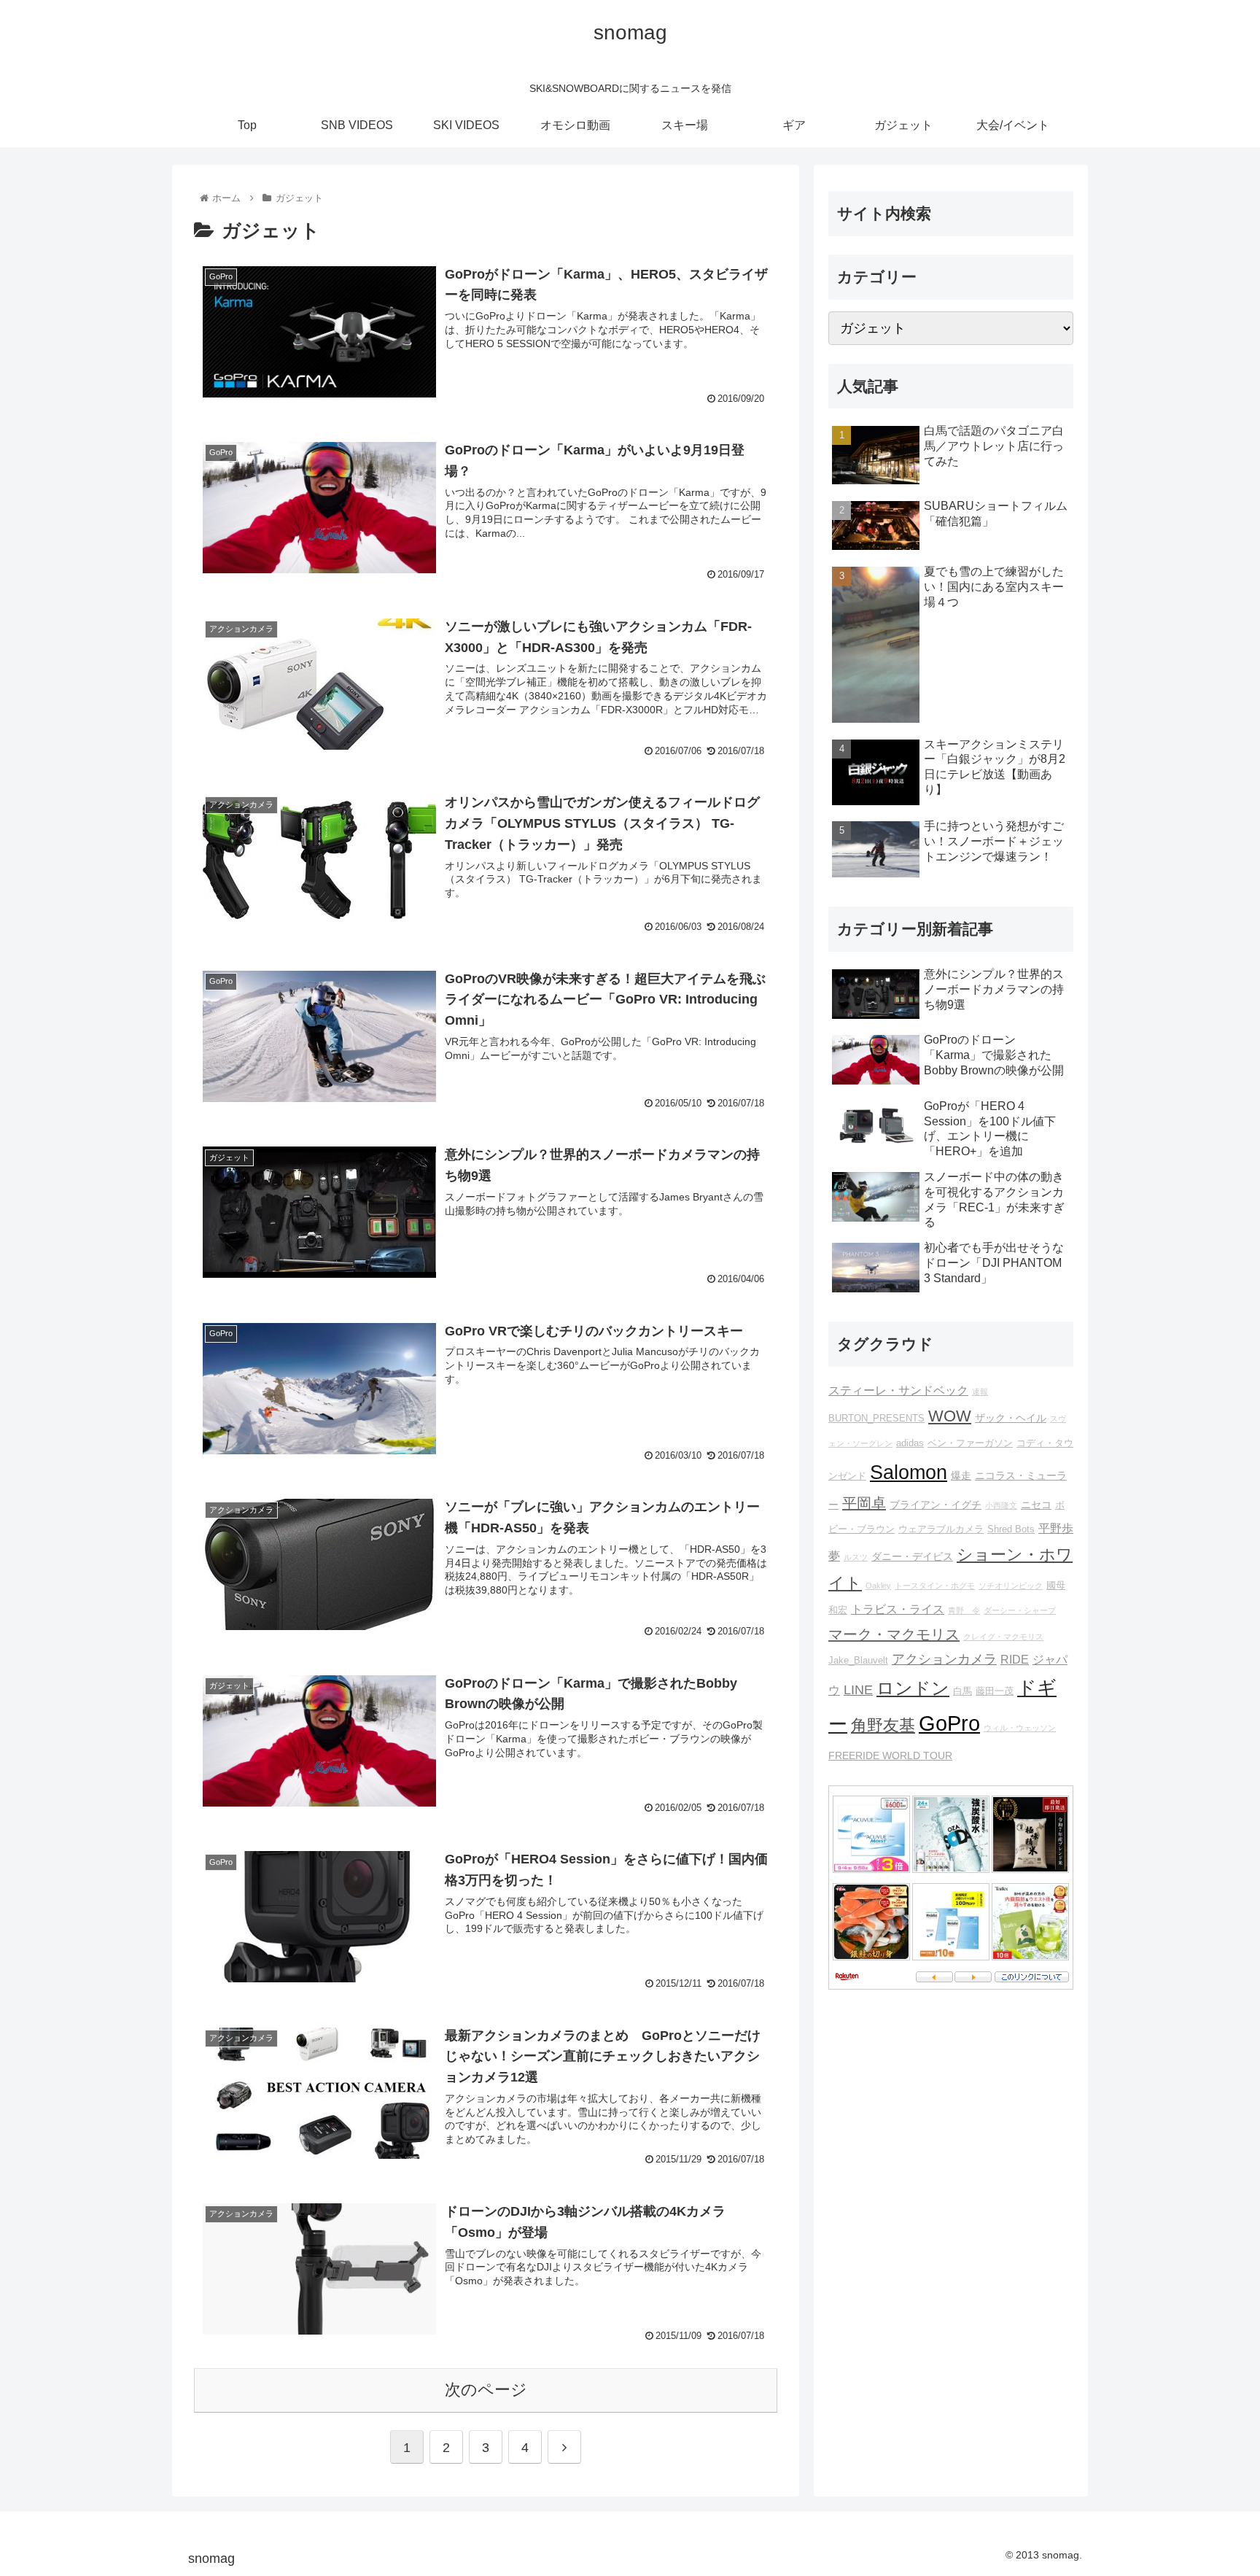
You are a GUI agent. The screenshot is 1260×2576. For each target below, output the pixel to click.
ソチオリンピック (1011, 1586)
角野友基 (883, 1725)
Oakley (878, 1586)
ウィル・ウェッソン (1020, 1728)
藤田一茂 (995, 1691)
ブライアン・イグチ (936, 1505)
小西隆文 (1001, 1505)
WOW (950, 1416)
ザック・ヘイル (1011, 1418)
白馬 (962, 1691)
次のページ (486, 2390)
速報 (980, 1392)
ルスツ (856, 1557)
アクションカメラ (944, 1659)
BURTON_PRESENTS (876, 1419)
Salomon (909, 1472)
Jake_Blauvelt (858, 1661)
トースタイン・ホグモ (935, 1586)
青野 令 (964, 1610)
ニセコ (1036, 1505)
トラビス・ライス (898, 1609)
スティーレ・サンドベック (898, 1390)
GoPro (949, 1723)
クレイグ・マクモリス (1003, 1637)
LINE (858, 1690)
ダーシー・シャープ (1020, 1610)
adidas (910, 1443)
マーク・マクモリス (894, 1634)
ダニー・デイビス (912, 1556)
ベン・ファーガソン (970, 1443)
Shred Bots (1011, 1529)
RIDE (1015, 1659)
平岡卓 (864, 1503)
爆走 (961, 1475)
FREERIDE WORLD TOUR (890, 1756)
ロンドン (913, 1688)
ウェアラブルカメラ (941, 1529)
